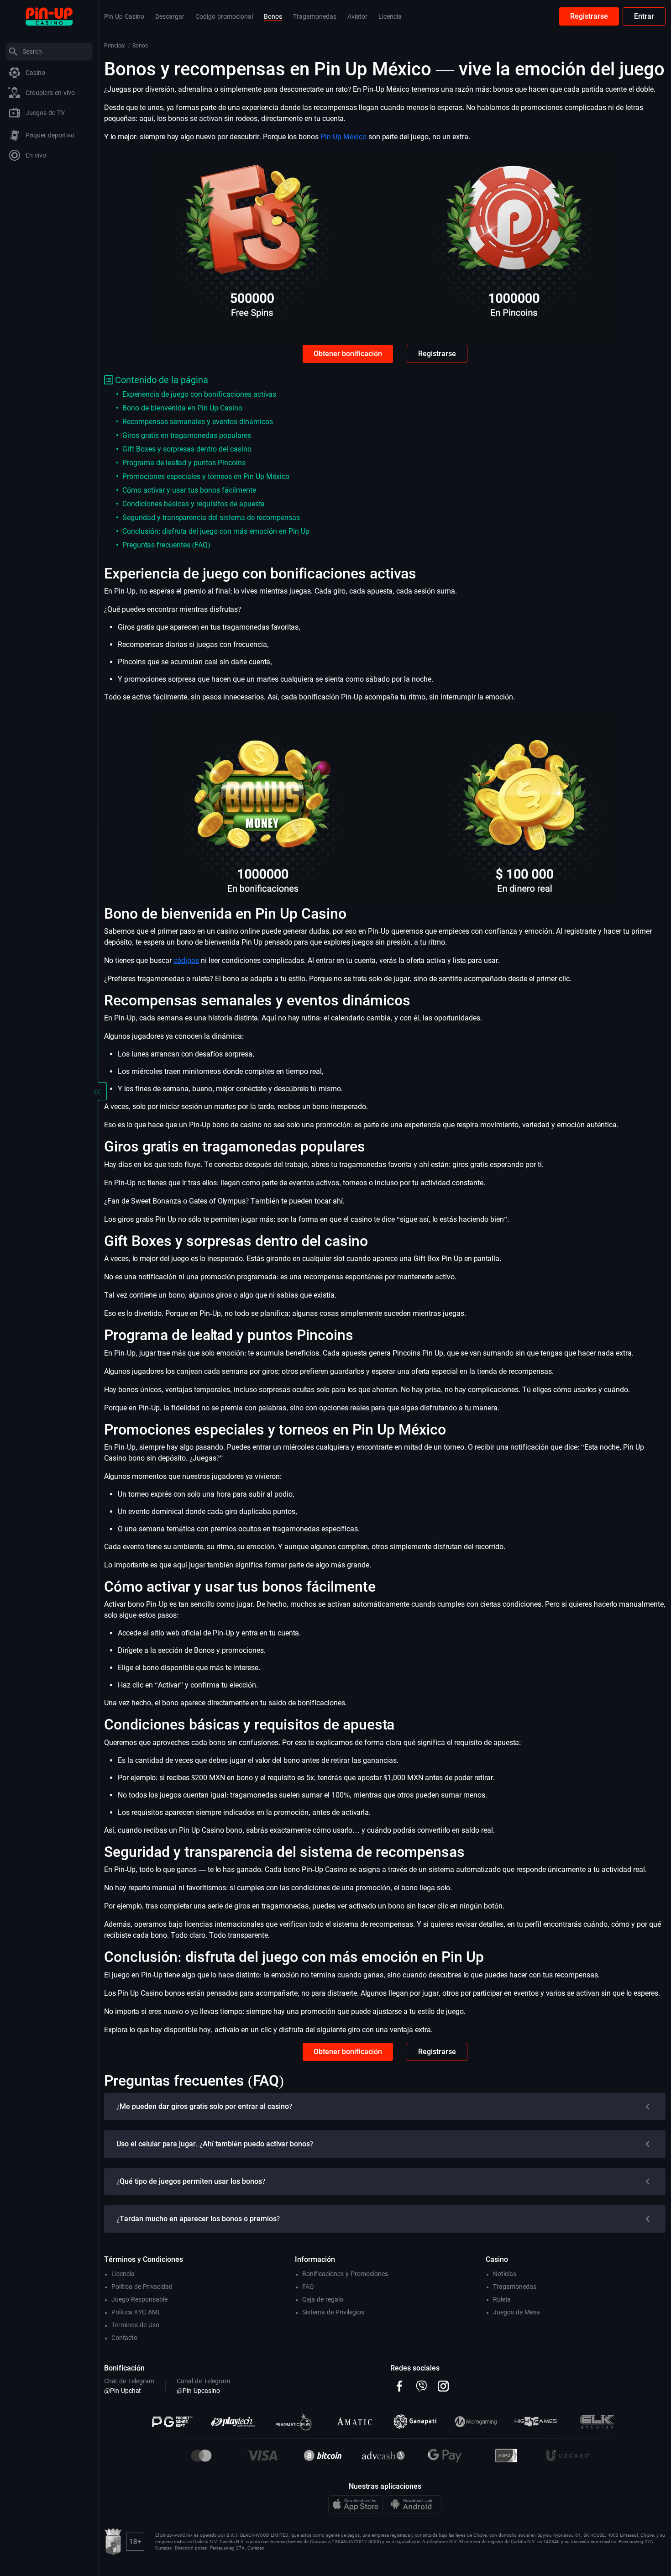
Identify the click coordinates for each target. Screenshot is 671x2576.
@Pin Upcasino (198, 2391)
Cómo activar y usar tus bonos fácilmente (189, 490)
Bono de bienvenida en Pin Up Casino (182, 408)
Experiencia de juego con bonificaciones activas (199, 394)
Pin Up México (343, 137)
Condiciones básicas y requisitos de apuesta (194, 504)
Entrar (644, 16)
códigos (186, 960)
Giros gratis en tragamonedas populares (187, 435)
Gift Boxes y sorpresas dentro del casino (187, 449)
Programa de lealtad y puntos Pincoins (184, 463)
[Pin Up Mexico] (49, 16)
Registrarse (589, 16)
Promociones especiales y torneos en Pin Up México (206, 476)
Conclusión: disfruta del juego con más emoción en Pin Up (216, 531)
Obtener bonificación (348, 354)
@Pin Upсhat (123, 2391)
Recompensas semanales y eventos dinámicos (198, 422)
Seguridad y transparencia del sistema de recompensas (211, 518)
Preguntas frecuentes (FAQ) (166, 545)
